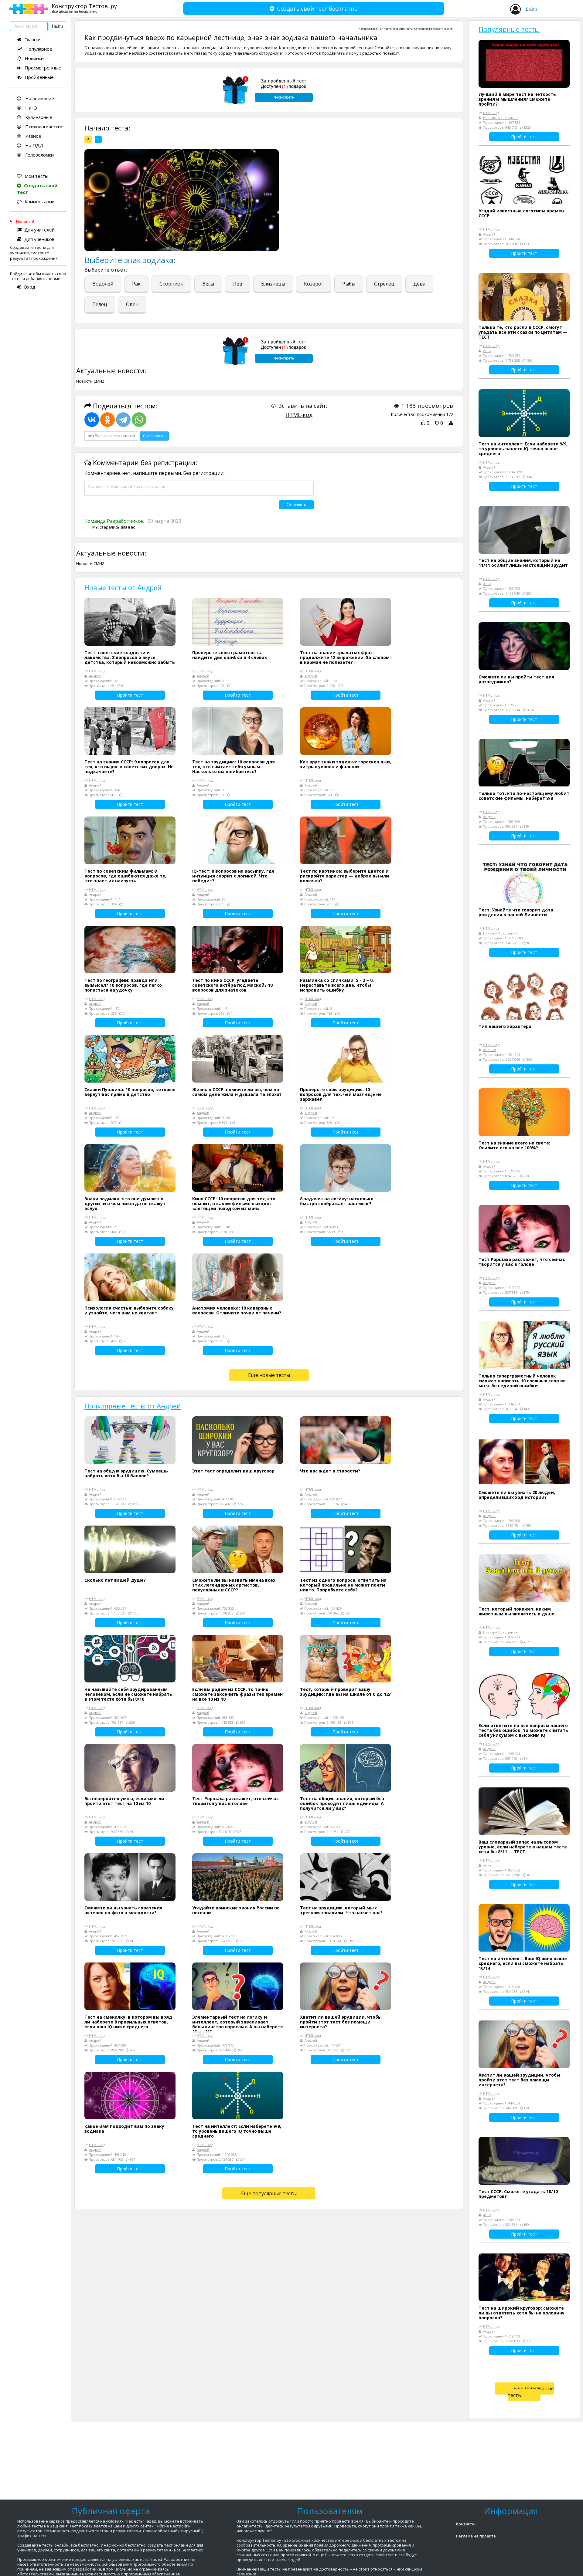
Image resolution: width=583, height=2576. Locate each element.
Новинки (34, 58)
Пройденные (39, 77)
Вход (30, 287)
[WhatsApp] (139, 420)
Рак (136, 284)
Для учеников (39, 239)
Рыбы (349, 284)
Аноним (490, 1050)
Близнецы (273, 284)
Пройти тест (130, 695)
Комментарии (40, 201)
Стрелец (384, 284)
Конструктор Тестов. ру (84, 8)
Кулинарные (38, 117)
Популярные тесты (509, 29)
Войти (531, 9)
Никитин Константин (500, 118)
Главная (33, 39)
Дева (419, 284)
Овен (132, 304)
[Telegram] (123, 420)
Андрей (372, 29)
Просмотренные (43, 68)
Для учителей (39, 230)
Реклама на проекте (476, 2536)
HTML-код (299, 415)
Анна (487, 351)
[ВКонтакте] (92, 420)
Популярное (39, 49)
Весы (208, 284)
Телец (100, 304)
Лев (238, 284)
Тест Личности (403, 29)
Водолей (103, 284)
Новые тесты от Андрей (123, 587)
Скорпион (171, 284)
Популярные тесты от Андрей (133, 1406)
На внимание (39, 98)
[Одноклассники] (107, 420)
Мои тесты (36, 176)
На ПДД (34, 145)
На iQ (31, 108)
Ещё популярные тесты (269, 2193)
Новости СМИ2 (90, 381)
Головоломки (39, 155)
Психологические (44, 127)
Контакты (466, 2524)
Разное (33, 136)
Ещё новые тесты (269, 1375)
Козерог (314, 284)
